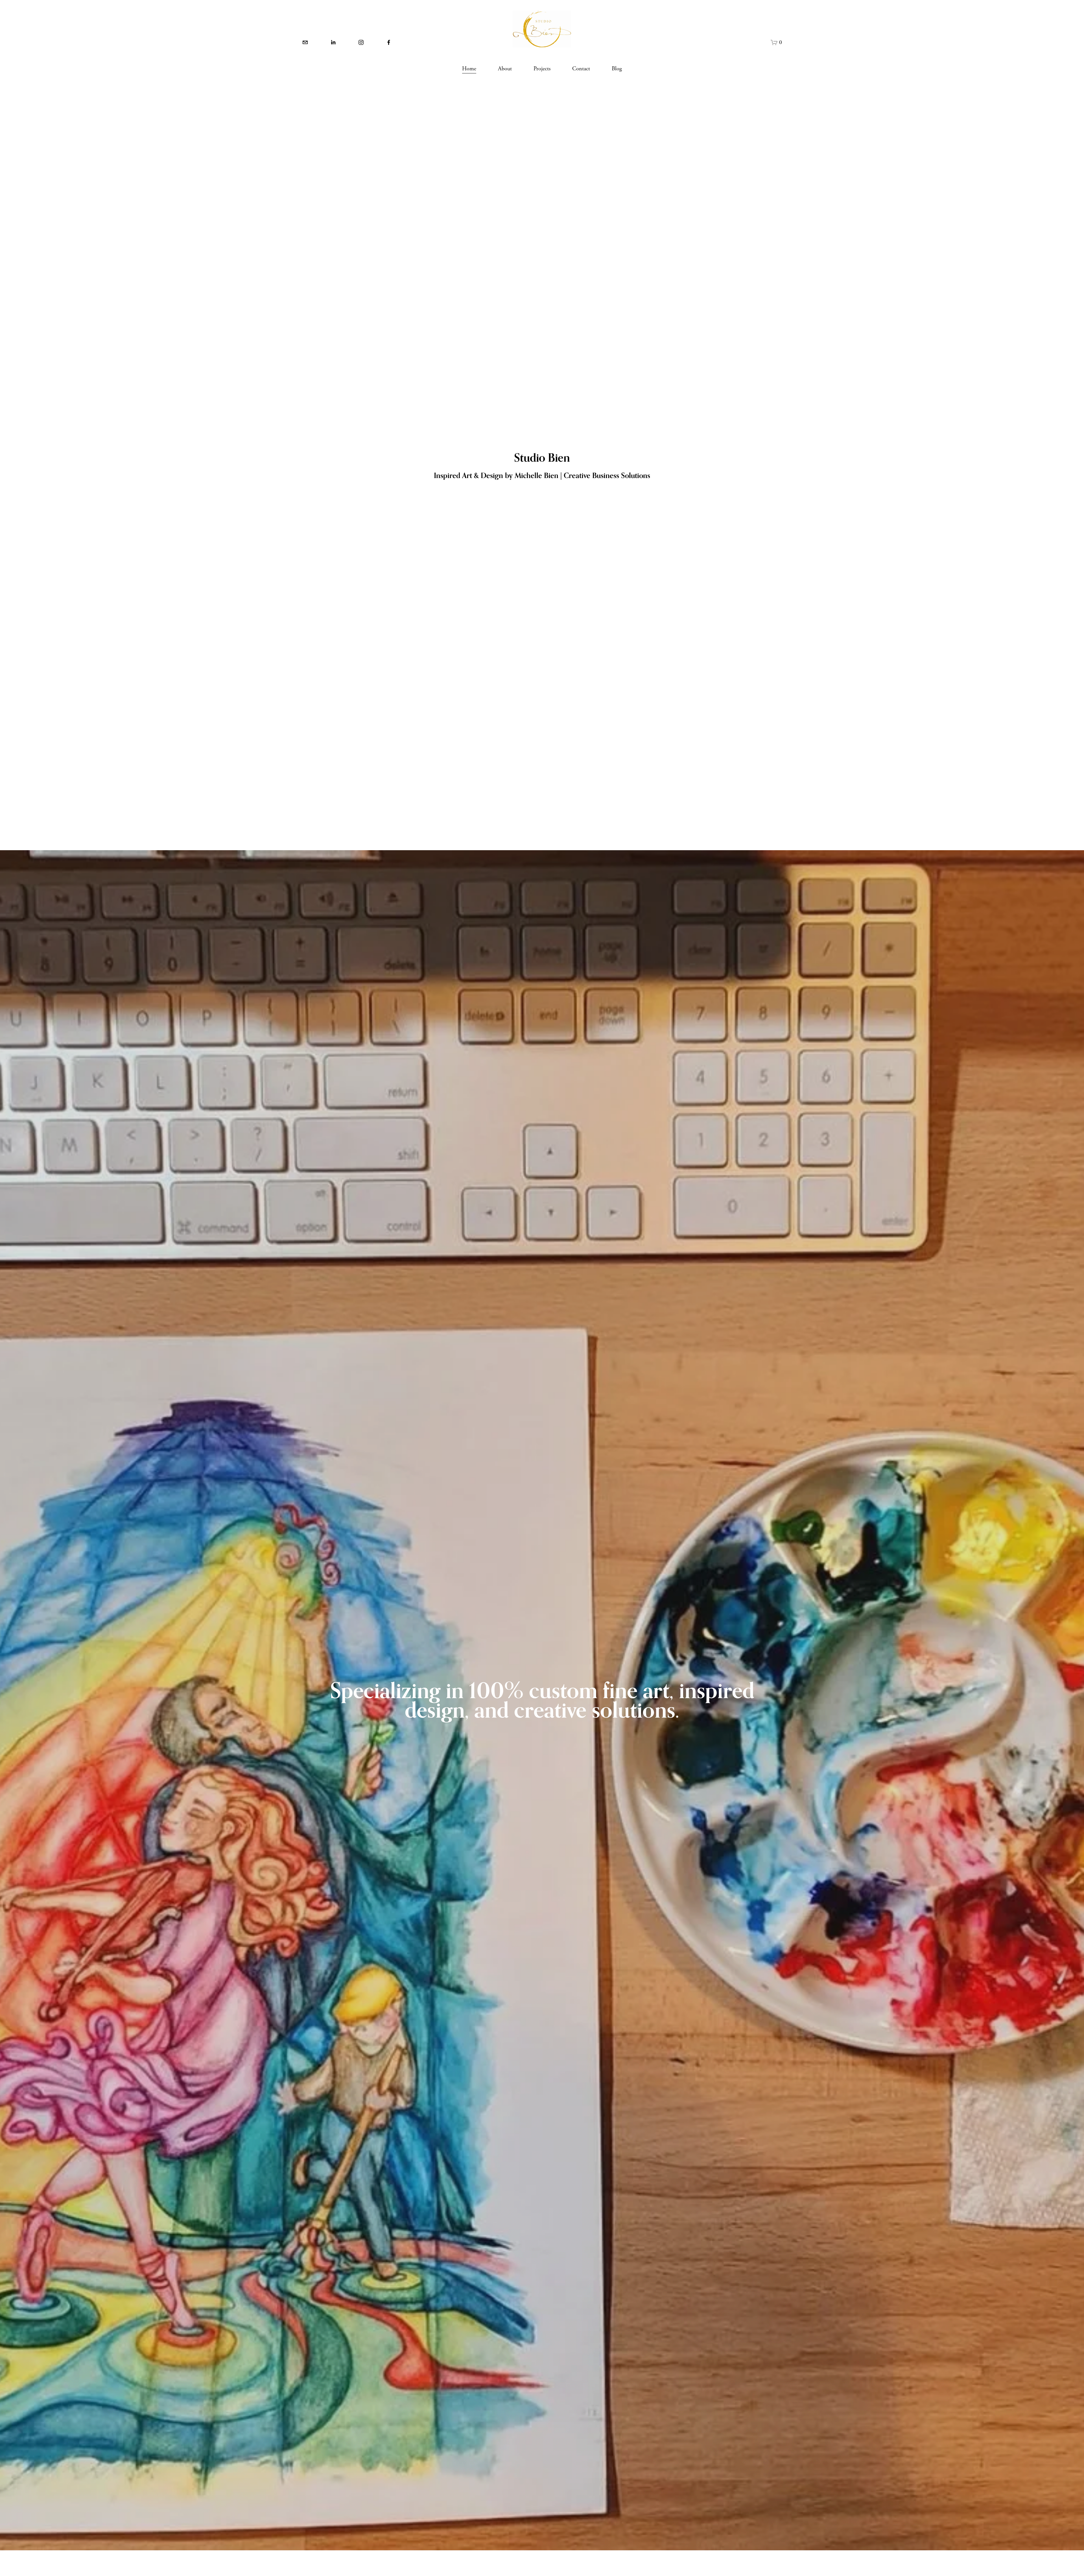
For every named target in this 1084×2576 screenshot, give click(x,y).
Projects (542, 69)
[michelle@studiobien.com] (305, 42)
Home (469, 69)
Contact (581, 69)
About (505, 69)
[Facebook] (389, 42)
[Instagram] (361, 42)
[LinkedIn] (333, 42)
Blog (617, 69)
